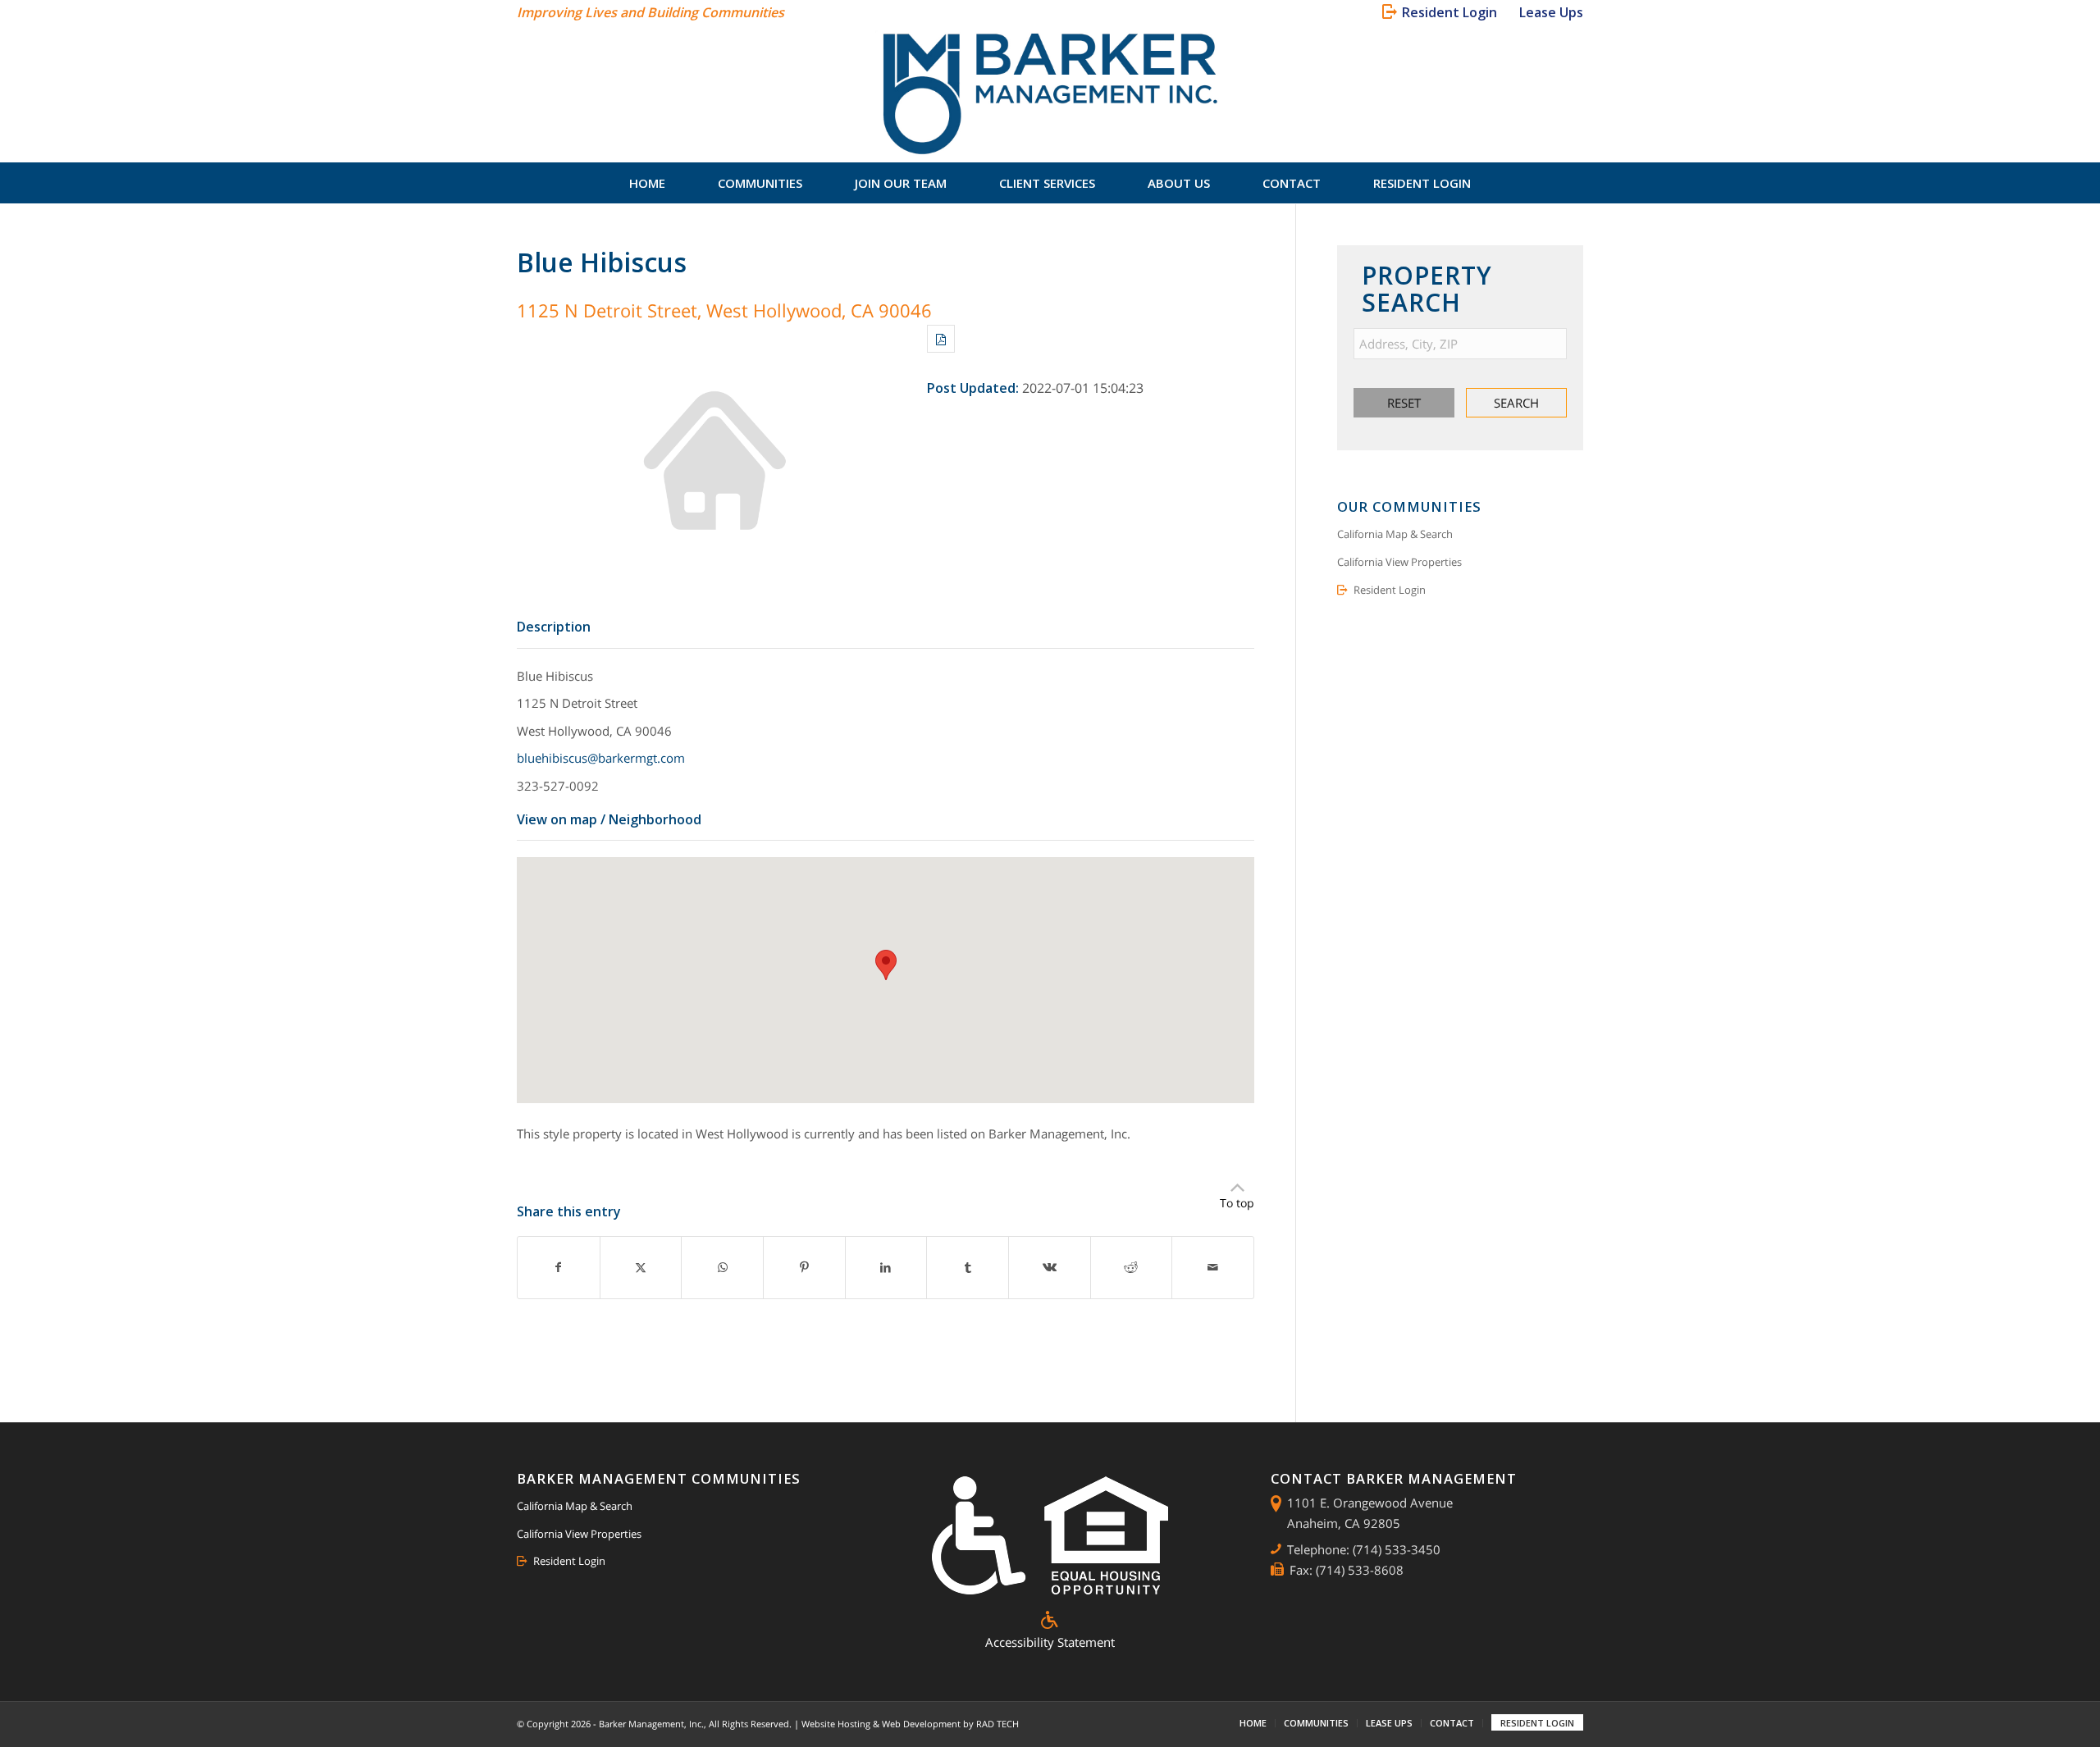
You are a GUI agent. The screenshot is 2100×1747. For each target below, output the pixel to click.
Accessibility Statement (1050, 1642)
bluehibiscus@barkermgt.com (601, 758)
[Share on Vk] (1050, 1268)
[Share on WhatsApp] (722, 1268)
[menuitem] (1443, 12)
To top (1237, 1203)
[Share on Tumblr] (968, 1268)
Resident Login (1390, 590)
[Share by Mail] (1213, 1268)
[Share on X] (641, 1268)
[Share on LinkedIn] (886, 1268)
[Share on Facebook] (559, 1268)
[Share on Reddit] (1132, 1268)
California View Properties (1399, 562)
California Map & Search (1395, 534)
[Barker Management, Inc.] (1050, 94)
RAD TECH (997, 1724)
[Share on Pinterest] (804, 1268)
